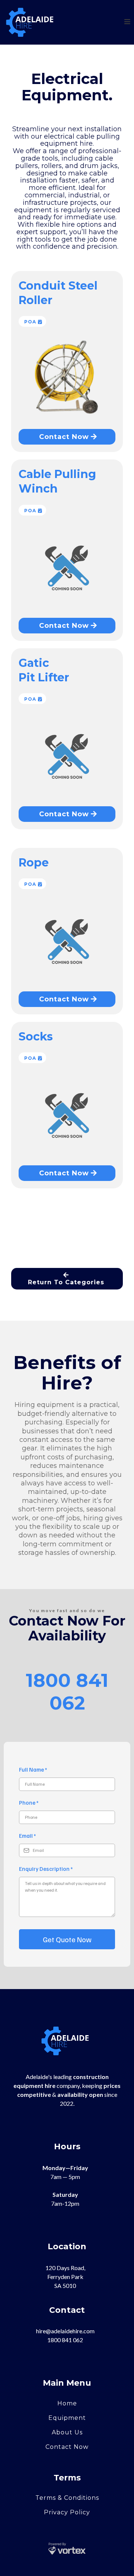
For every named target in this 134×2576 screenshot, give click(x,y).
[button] (126, 22)
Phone (29, 1802)
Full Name (33, 1769)
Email (27, 1836)
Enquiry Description (46, 1869)
